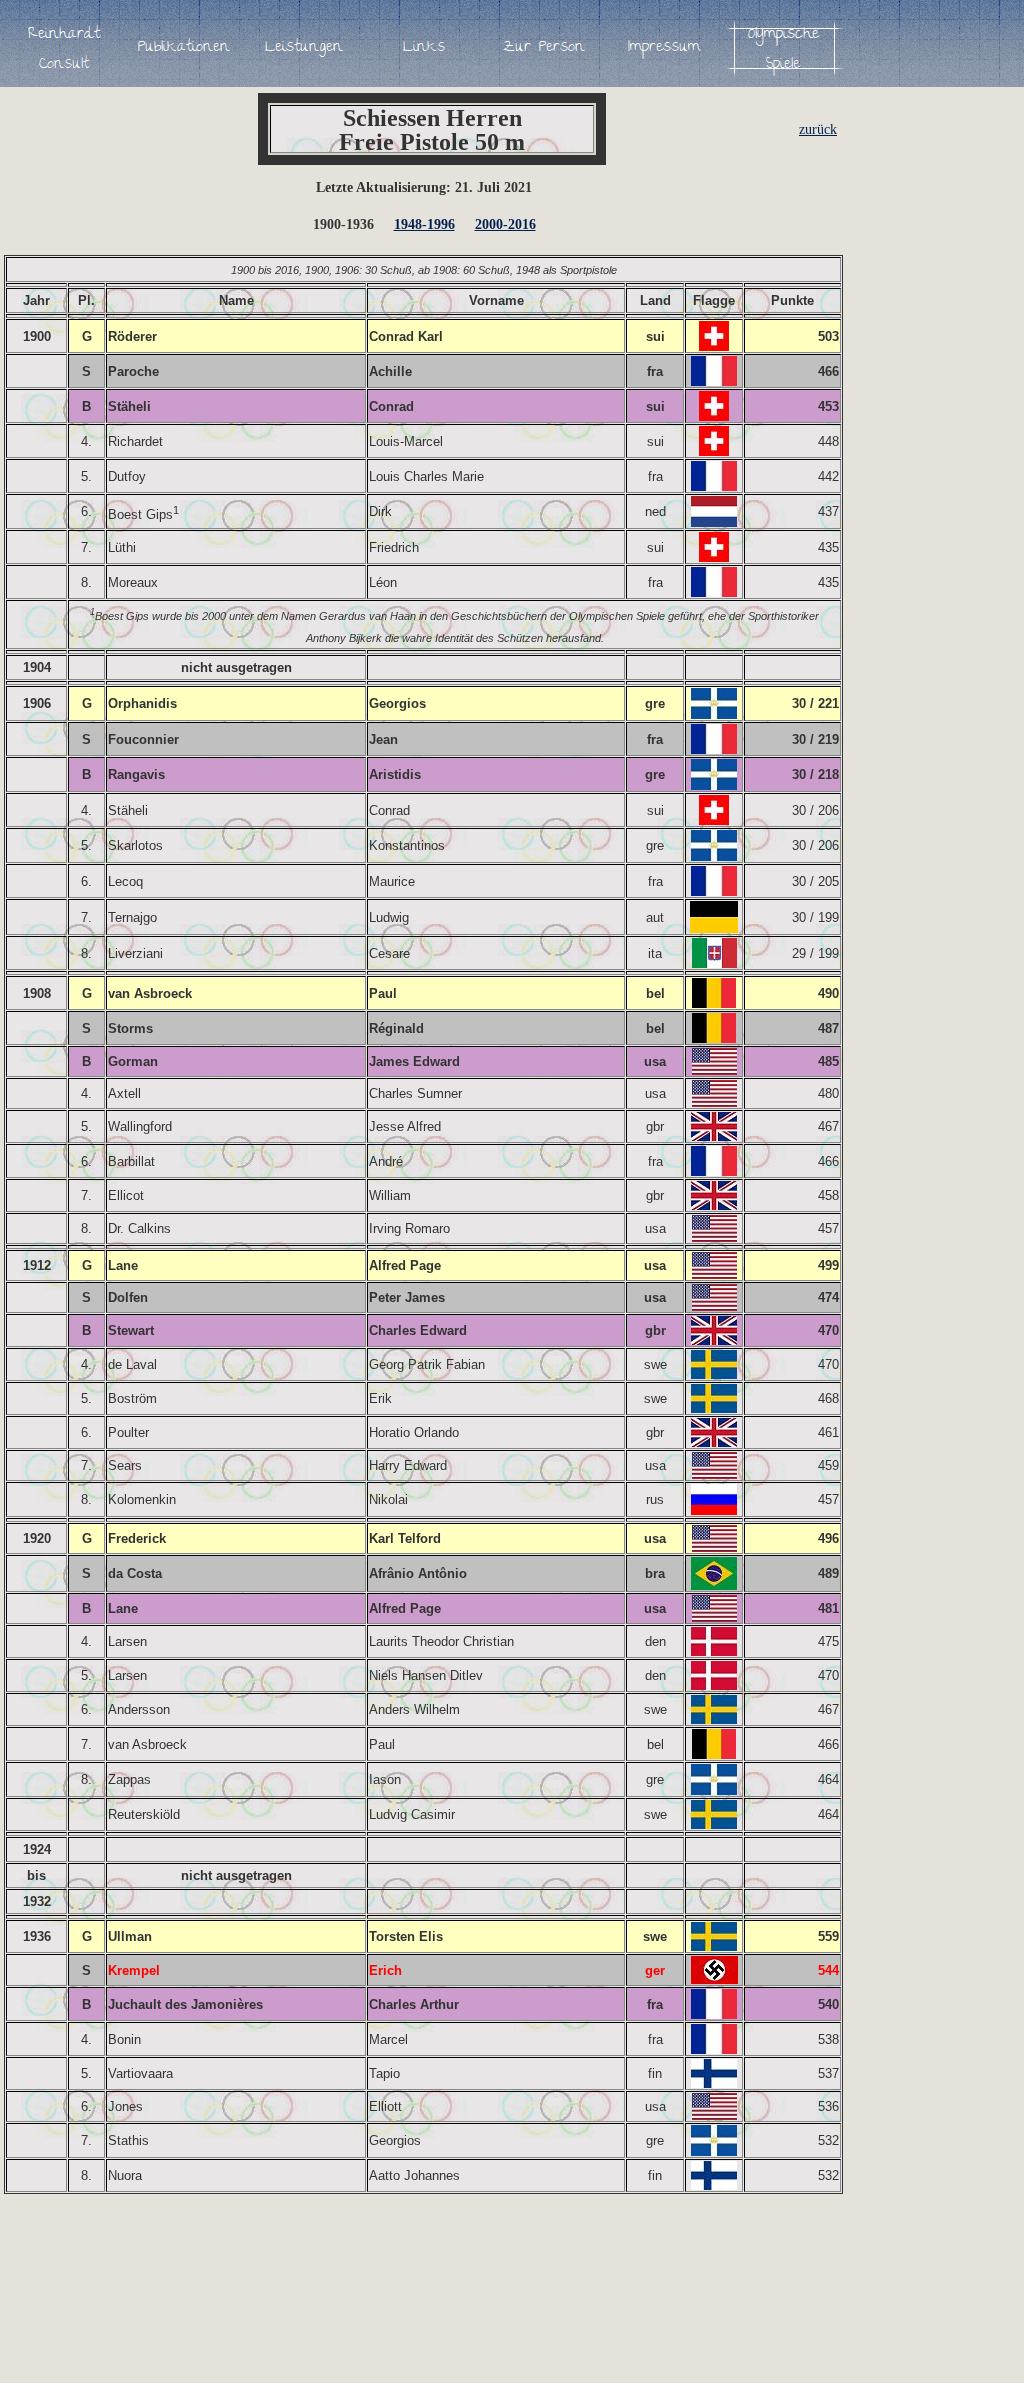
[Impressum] (664, 48)
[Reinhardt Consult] (64, 48)
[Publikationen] (184, 48)
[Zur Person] (544, 48)
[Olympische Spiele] (784, 48)
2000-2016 (505, 224)
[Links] (424, 48)
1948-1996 (424, 224)
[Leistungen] (304, 48)
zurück (818, 129)
